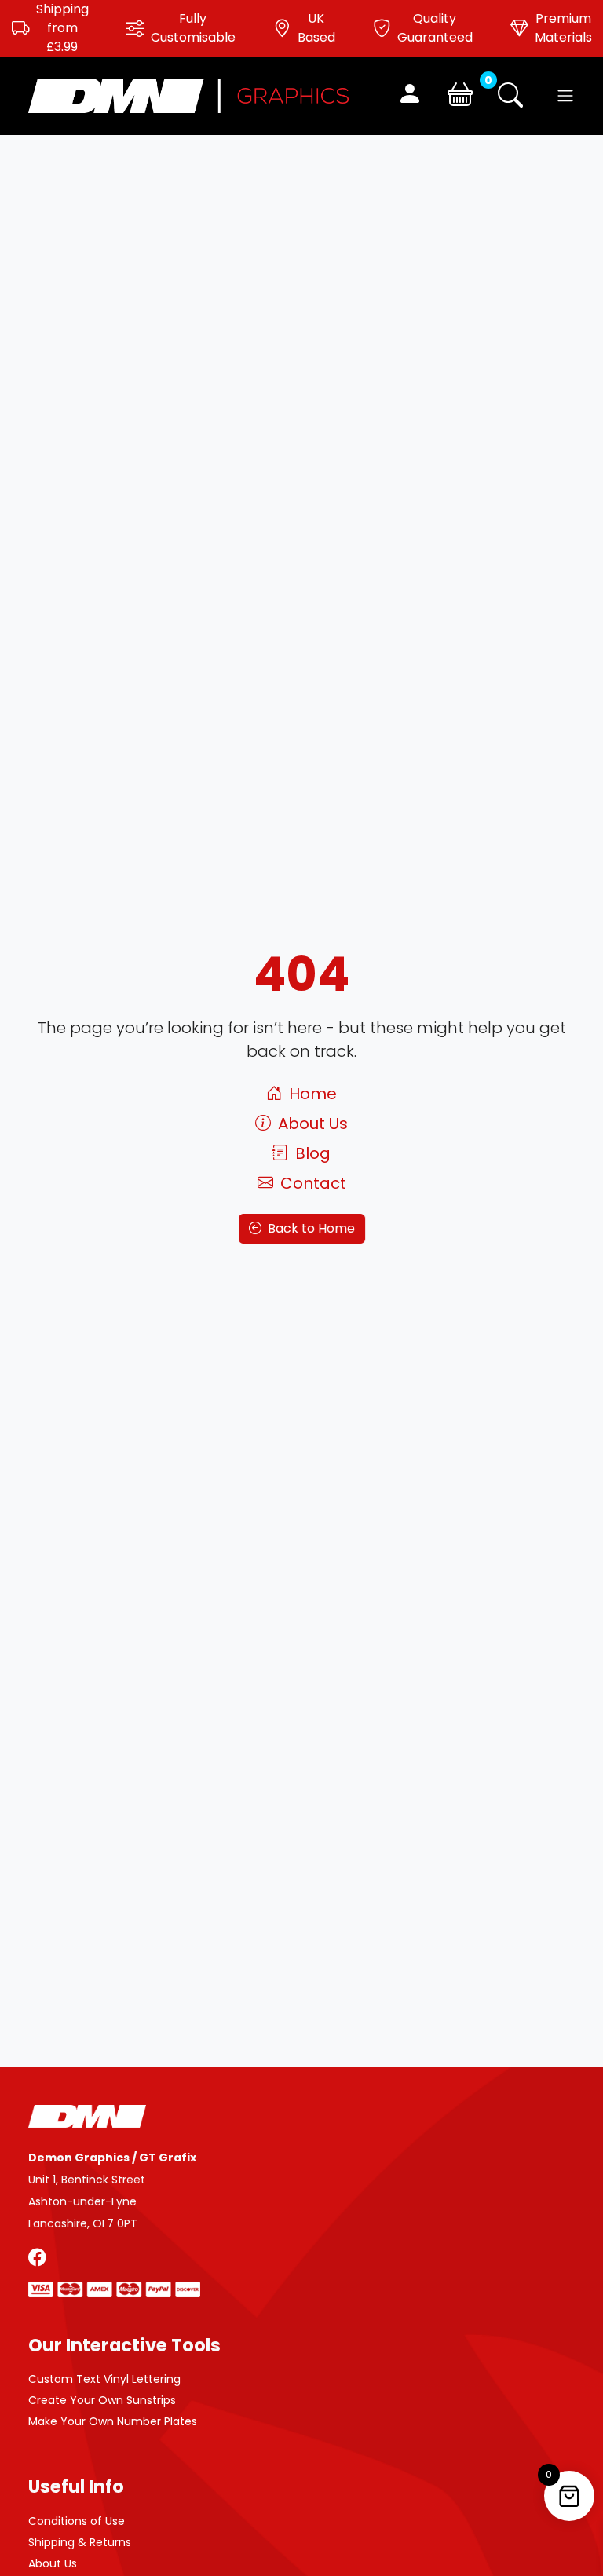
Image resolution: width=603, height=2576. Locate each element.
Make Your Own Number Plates (113, 2421)
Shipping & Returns (80, 2542)
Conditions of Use (77, 2521)
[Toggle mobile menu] (565, 96)
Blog (311, 1153)
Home (311, 1094)
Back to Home (309, 1228)
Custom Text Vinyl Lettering (104, 2379)
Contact (311, 1183)
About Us (311, 1124)
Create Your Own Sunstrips (102, 2400)
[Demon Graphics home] (188, 95)
